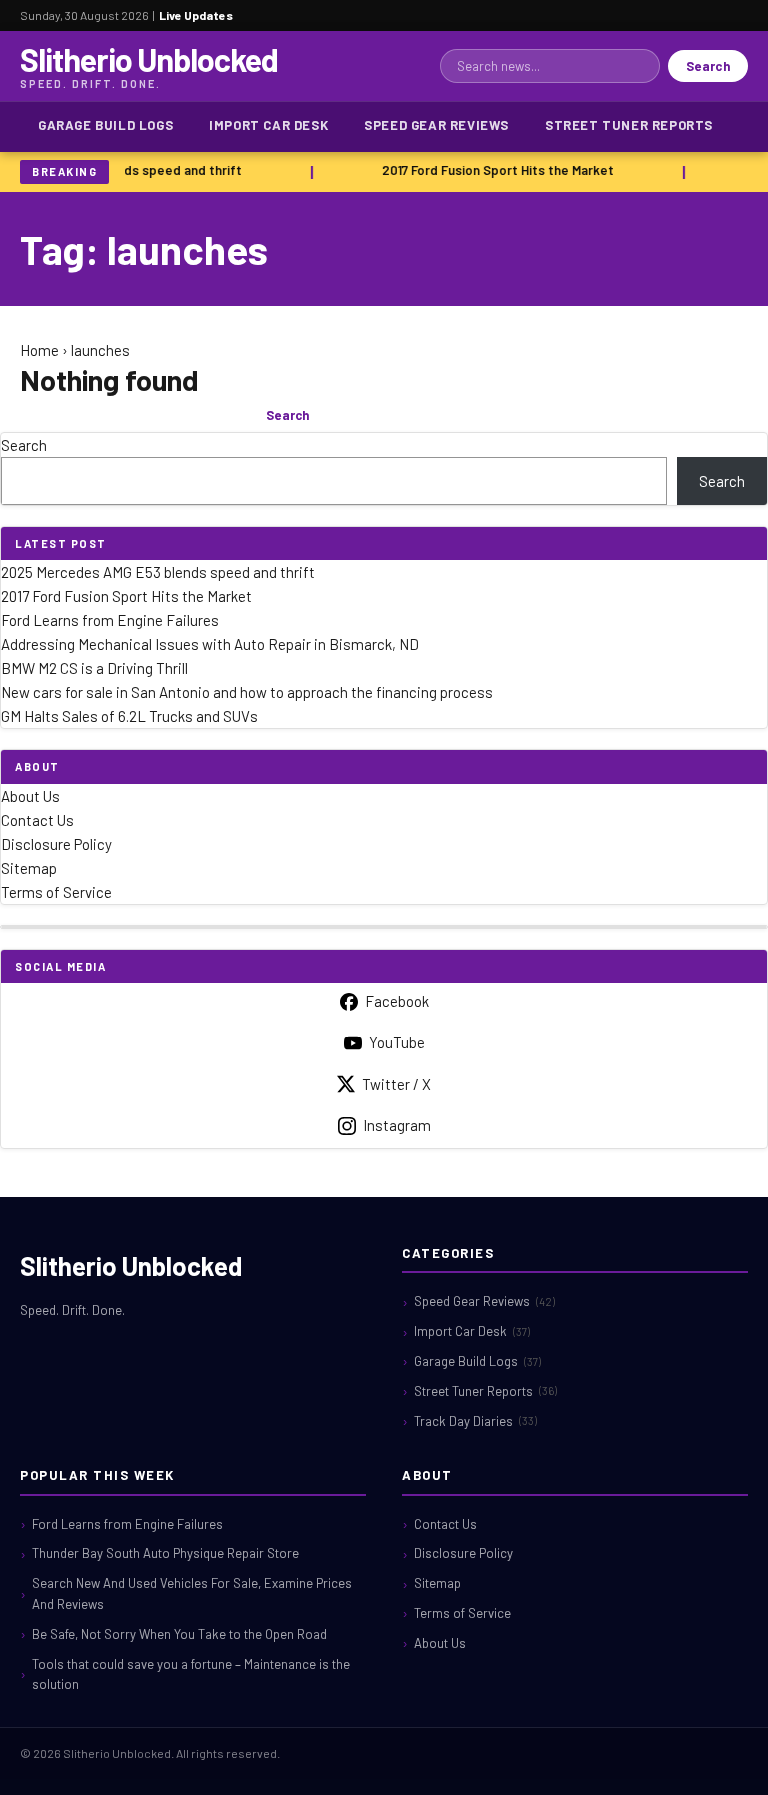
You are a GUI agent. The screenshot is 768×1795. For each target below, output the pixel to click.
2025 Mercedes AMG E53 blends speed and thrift (158, 572)
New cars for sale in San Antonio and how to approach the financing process (247, 692)
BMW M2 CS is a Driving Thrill (94, 668)
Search (708, 66)
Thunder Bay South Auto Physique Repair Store (165, 1553)
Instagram (397, 1125)
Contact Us (37, 820)
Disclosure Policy (56, 844)
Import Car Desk (268, 125)
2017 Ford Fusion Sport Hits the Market (496, 170)
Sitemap (29, 868)
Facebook (397, 1001)
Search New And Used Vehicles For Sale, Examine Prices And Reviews (192, 1593)
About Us (30, 796)
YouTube (397, 1042)
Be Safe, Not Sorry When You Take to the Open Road (179, 1634)
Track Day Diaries (475, 1421)
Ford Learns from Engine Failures (110, 620)
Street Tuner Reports (629, 125)
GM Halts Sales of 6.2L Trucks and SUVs (129, 716)
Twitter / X (396, 1084)
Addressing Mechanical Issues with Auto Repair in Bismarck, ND (210, 644)
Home (39, 350)
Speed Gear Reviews (436, 125)
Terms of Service (56, 892)
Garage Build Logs (105, 125)
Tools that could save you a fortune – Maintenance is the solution (191, 1674)
